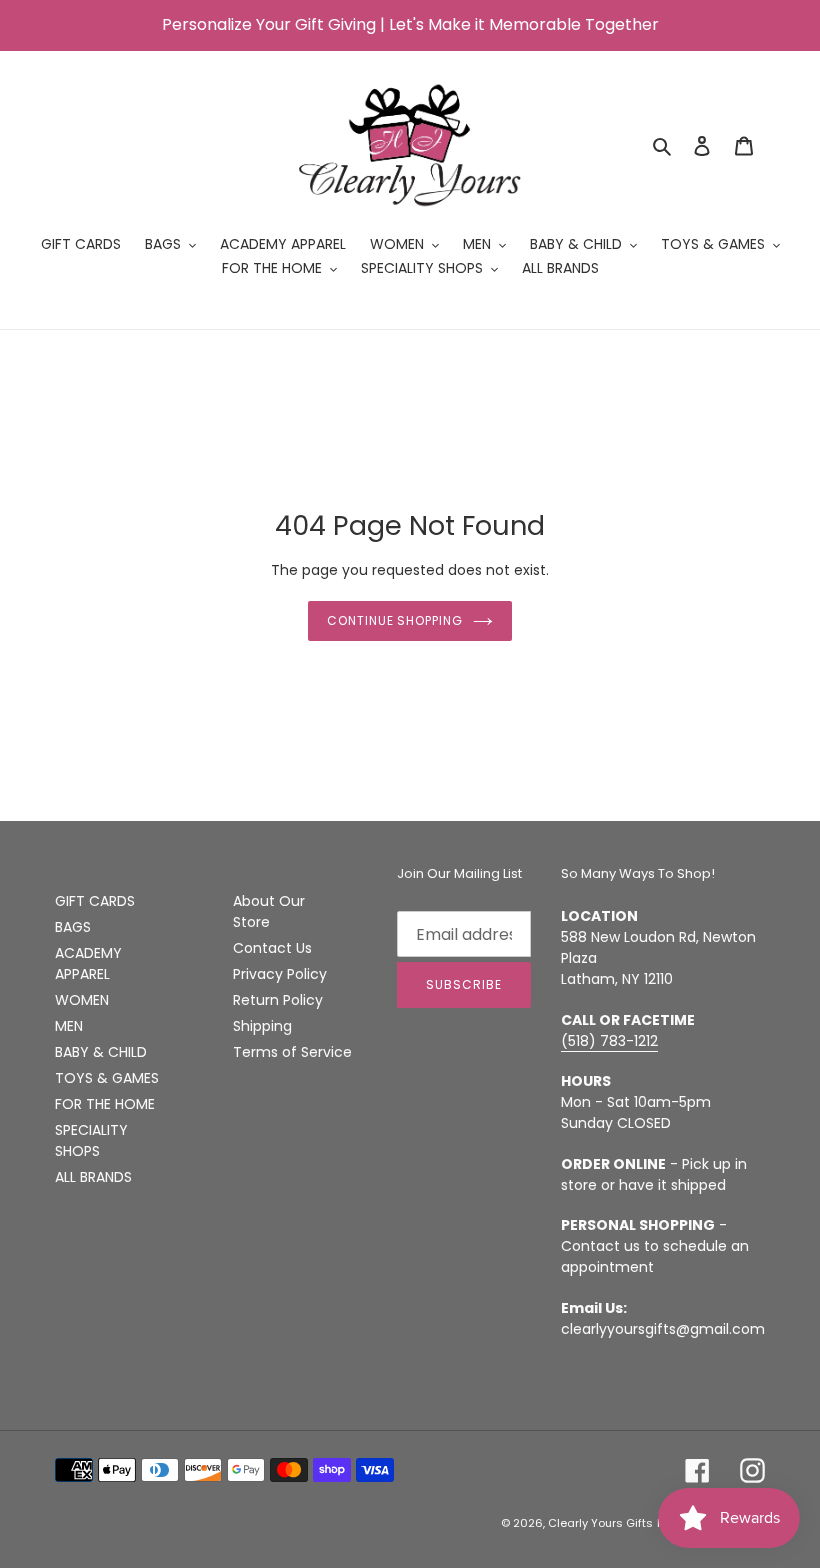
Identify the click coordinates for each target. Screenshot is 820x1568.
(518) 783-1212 (609, 1041)
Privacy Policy (280, 974)
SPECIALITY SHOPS (91, 1140)
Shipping (262, 1026)
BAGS (73, 927)
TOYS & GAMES (107, 1078)
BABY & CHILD (101, 1052)
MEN (69, 1026)
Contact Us (272, 948)
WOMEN (82, 1000)
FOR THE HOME (105, 1104)
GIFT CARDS (95, 901)
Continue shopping (395, 620)
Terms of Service (292, 1052)
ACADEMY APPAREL (88, 963)
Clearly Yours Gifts (600, 1523)
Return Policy (278, 1000)
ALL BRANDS (93, 1177)
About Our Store (269, 911)
